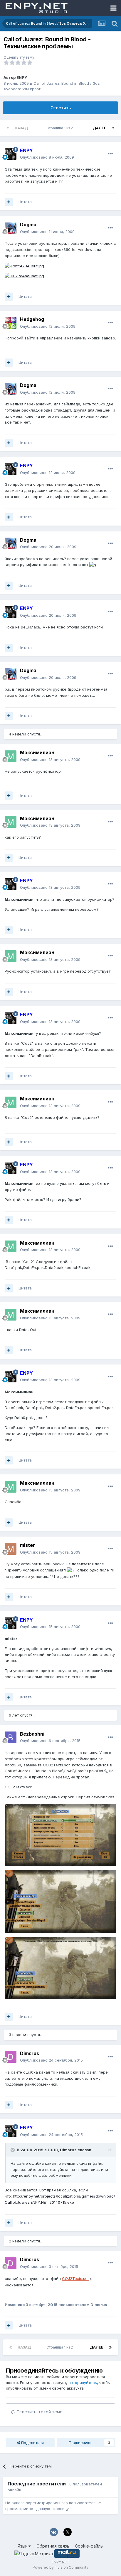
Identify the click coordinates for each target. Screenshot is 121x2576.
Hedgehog (32, 319)
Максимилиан (37, 752)
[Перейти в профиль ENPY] (11, 154)
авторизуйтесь (83, 2383)
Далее (100, 128)
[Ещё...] (110, 154)
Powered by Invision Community (60, 2567)
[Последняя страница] (113, 128)
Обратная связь (53, 2546)
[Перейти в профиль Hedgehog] (11, 323)
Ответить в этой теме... (40, 2412)
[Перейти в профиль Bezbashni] (11, 1737)
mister (27, 1545)
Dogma (28, 225)
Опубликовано (47, 157)
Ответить (61, 108)
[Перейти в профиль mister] (11, 1549)
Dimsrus (30, 2053)
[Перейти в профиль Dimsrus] (11, 2057)
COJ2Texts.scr (18, 1787)
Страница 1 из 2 (60, 128)
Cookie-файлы (89, 2546)
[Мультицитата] (9, 202)
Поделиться (32, 2443)
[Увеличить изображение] (93, 565)
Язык (23, 2546)
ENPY (22, 77)
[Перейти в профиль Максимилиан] (11, 756)
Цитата (25, 202)
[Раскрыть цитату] (13, 2150)
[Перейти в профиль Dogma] (11, 228)
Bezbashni (32, 1734)
